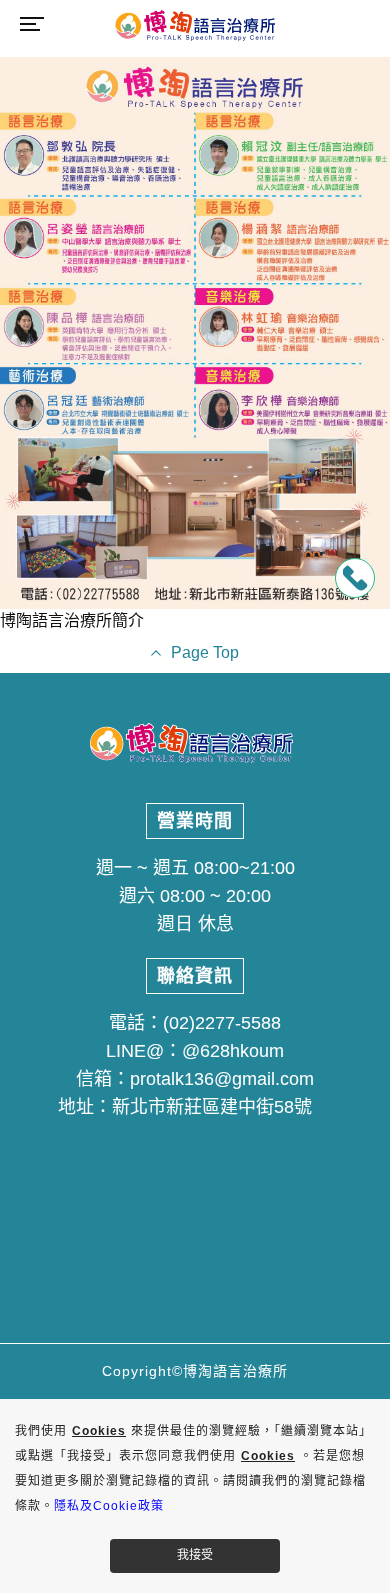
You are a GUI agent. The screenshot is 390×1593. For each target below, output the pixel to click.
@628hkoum (233, 1051)
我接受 (195, 1555)
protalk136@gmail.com (222, 1079)
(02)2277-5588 (222, 1023)
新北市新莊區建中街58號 (212, 1107)
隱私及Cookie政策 (109, 1506)
